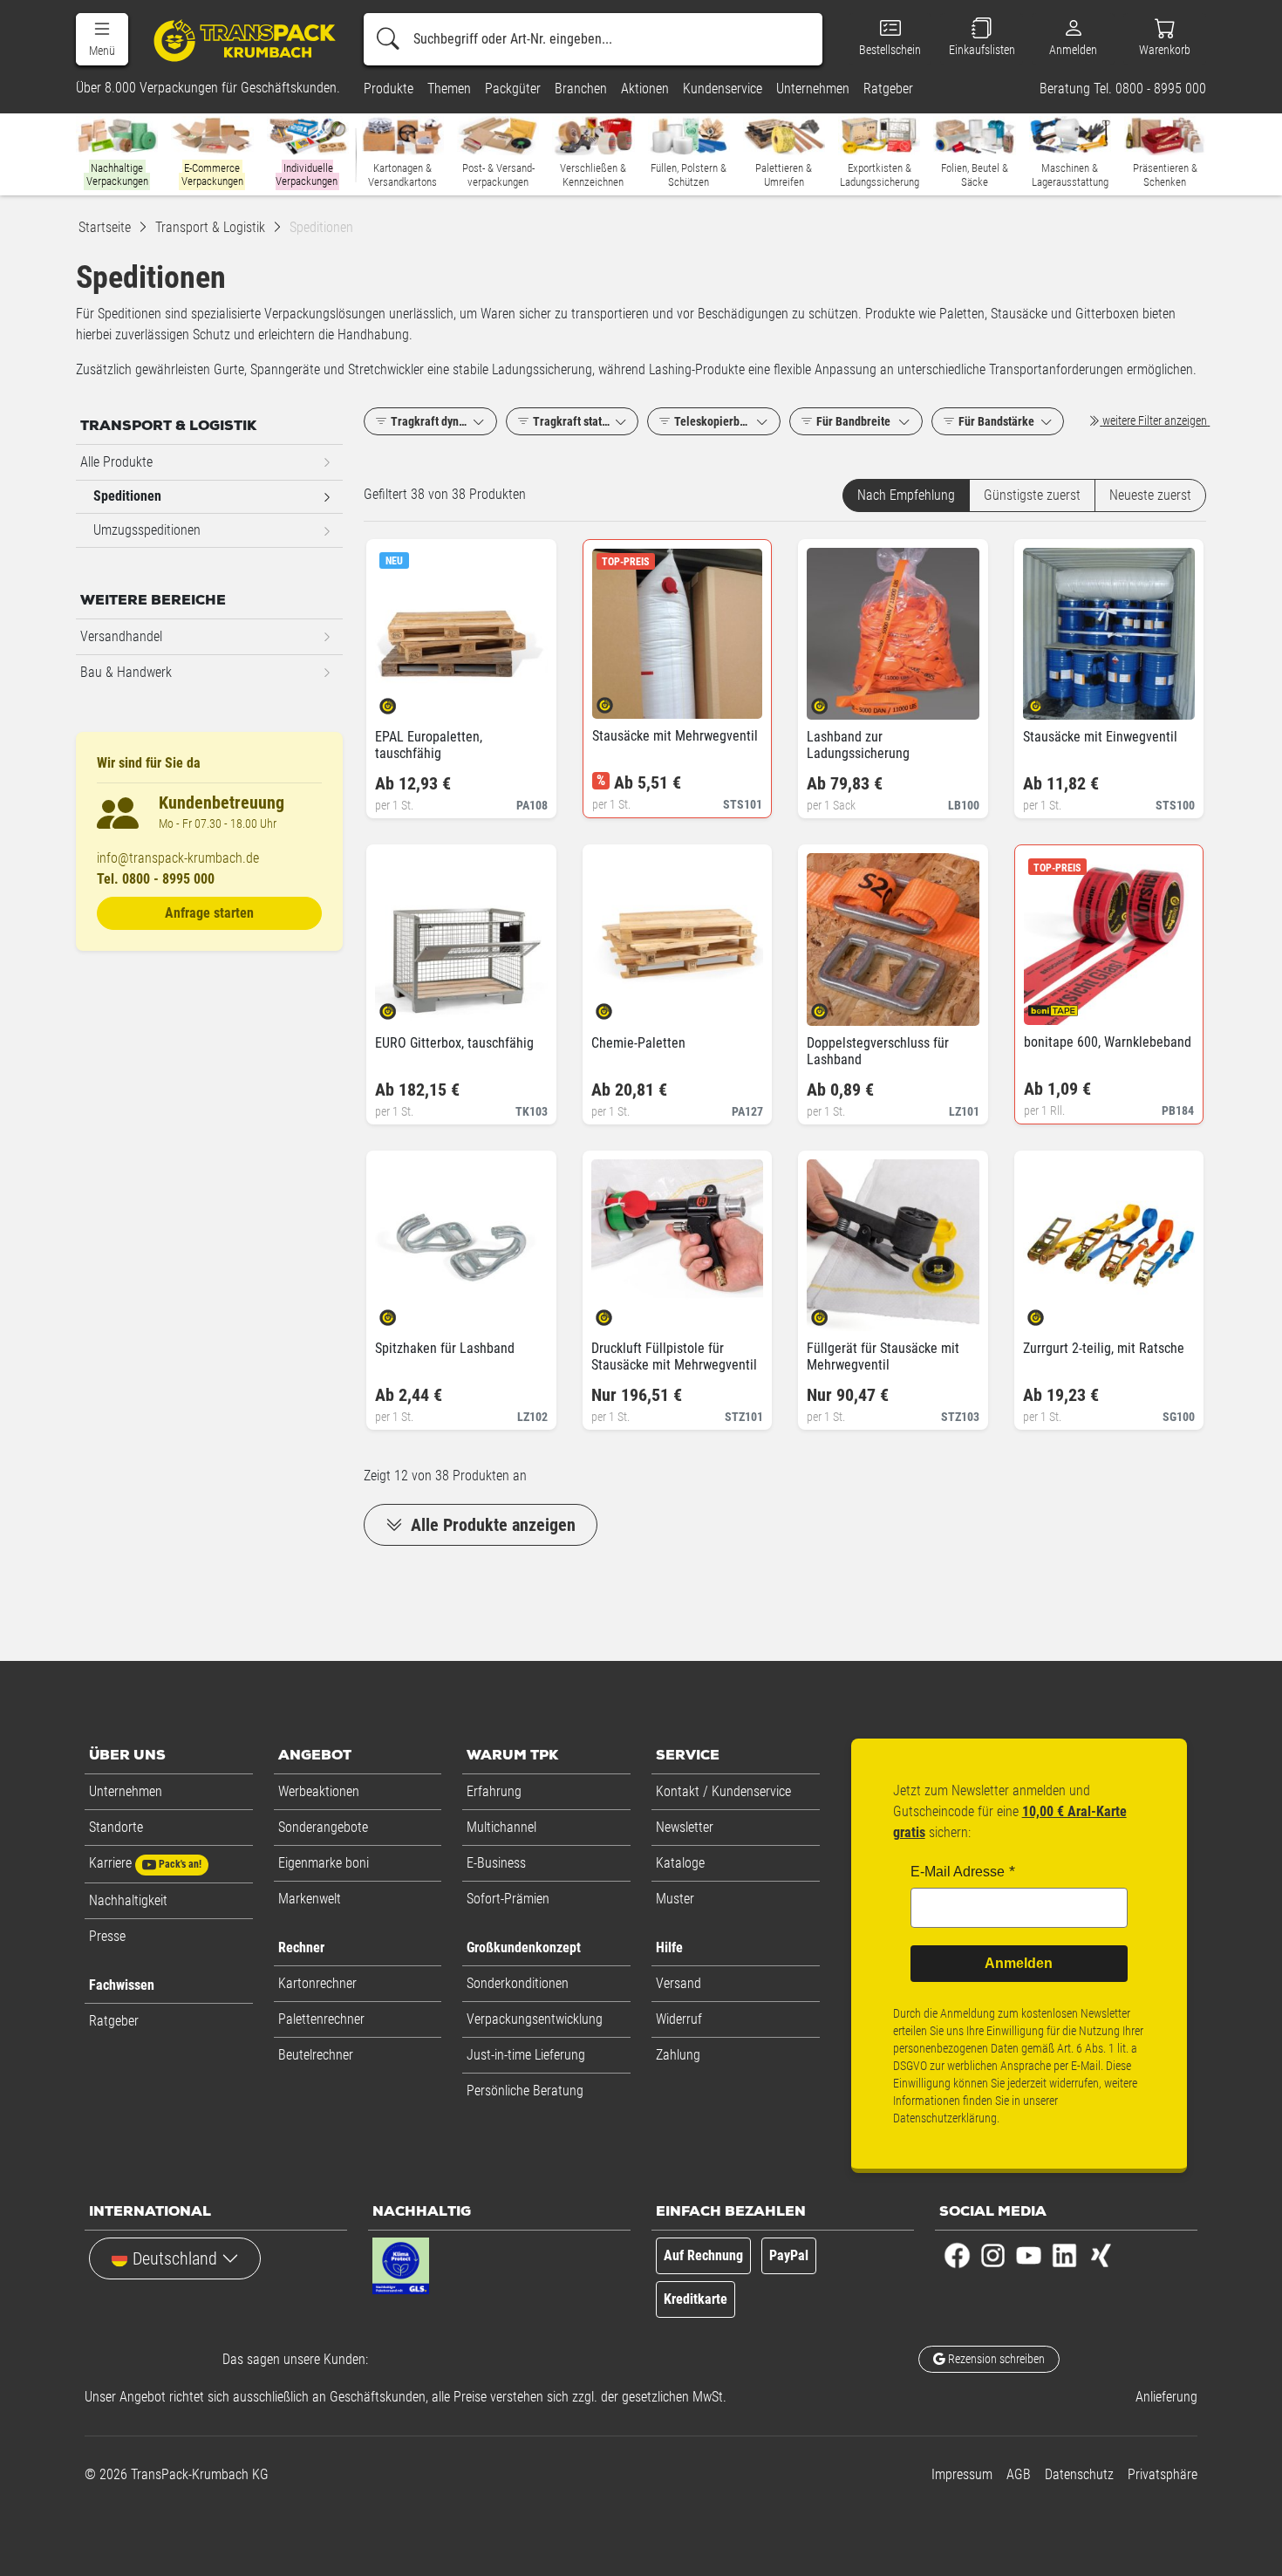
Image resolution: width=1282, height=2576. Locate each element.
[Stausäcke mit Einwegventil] (1050, 700)
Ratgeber (114, 2021)
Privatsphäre (1163, 2474)
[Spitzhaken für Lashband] (402, 1312)
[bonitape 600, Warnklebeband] (1051, 1005)
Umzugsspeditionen (147, 530)
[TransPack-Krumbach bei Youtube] (1029, 2255)
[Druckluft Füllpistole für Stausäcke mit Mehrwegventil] (619, 1312)
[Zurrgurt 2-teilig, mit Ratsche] (1050, 1312)
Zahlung (678, 2055)
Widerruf (679, 2019)
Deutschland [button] (175, 2258)
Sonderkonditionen (518, 1983)
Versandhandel (121, 636)
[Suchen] (388, 39)
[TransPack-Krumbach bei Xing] (1100, 2255)
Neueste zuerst (1150, 495)
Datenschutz (1079, 2474)
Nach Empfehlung (906, 495)
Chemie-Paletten (638, 1043)
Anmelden (1019, 1963)
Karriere (145, 1863)
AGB (1019, 2474)
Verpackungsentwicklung (535, 2019)
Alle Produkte (116, 462)
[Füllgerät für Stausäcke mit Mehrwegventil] (834, 1312)
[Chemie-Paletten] (619, 1006)
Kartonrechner (317, 1983)
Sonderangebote (323, 1827)
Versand (679, 1983)
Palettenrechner (321, 2019)
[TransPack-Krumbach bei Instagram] (993, 2255)
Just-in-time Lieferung (526, 2055)
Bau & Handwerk (126, 672)
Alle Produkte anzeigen (491, 1525)
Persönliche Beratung (525, 2091)
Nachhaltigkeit (128, 1900)
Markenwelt (310, 1899)
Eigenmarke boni (324, 1863)
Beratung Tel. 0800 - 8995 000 (1123, 89)
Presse (107, 1936)
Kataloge (680, 1863)
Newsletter (685, 1827)
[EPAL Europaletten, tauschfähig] (402, 700)
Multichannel (501, 1827)
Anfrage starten (209, 913)
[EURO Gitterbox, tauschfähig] (402, 1006)
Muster (675, 1899)
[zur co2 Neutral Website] (470, 2270)
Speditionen (127, 496)
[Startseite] (237, 40)
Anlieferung (1166, 2397)
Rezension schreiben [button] (995, 2359)
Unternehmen (126, 1791)
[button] (102, 39)
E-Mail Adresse (958, 1872)
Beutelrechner (316, 2055)
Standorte (116, 1827)
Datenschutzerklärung (945, 2118)
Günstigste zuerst (1032, 495)
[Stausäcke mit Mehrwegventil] (620, 699)
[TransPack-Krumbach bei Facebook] (957, 2255)
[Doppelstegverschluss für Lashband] (834, 1006)
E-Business (496, 1863)
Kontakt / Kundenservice (723, 1791)
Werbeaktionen (319, 1791)
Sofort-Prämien (508, 1899)
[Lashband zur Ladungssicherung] (834, 700)
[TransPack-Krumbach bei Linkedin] (1064, 2255)
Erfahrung (494, 1791)
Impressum (962, 2474)
